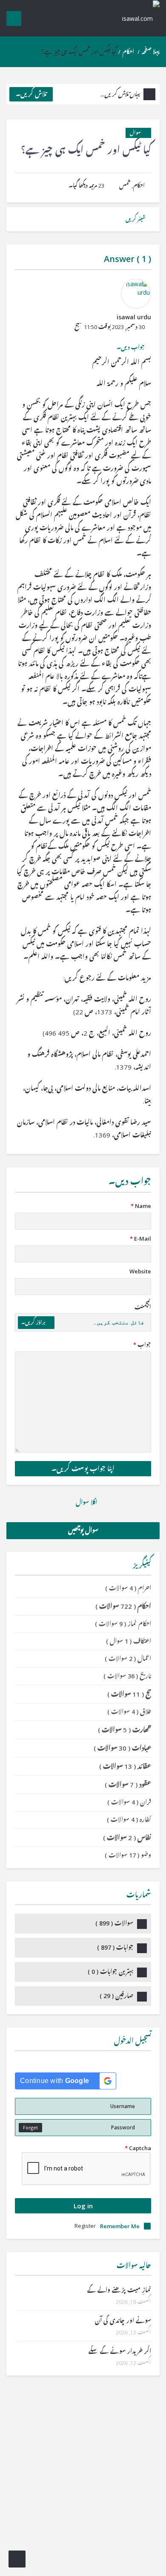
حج (129, 1694)
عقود (128, 1785)
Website (140, 1271)
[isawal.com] (136, 18)
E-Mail (140, 1239)
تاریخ (127, 1676)
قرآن (129, 1802)
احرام (128, 1588)
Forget (30, 2127)
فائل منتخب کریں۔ (119, 1322)
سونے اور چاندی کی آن (123, 2321)
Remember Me (120, 2226)
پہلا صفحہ (151, 52)
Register (85, 2226)
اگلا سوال (86, 1502)
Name (141, 1206)
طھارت (124, 1730)
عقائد (125, 1766)
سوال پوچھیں (83, 1530)
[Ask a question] (17, 2559)
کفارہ (129, 1820)
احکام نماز (123, 1624)
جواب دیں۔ (131, 347)
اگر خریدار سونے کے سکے (120, 2351)
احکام (128, 52)
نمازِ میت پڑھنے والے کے (119, 2290)
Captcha (138, 2148)
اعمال (128, 1659)
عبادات (122, 1748)
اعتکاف (129, 1641)
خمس (125, 186)
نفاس (127, 1838)
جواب (142, 1345)
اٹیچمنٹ (143, 1307)
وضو (128, 1855)
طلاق (129, 1712)
